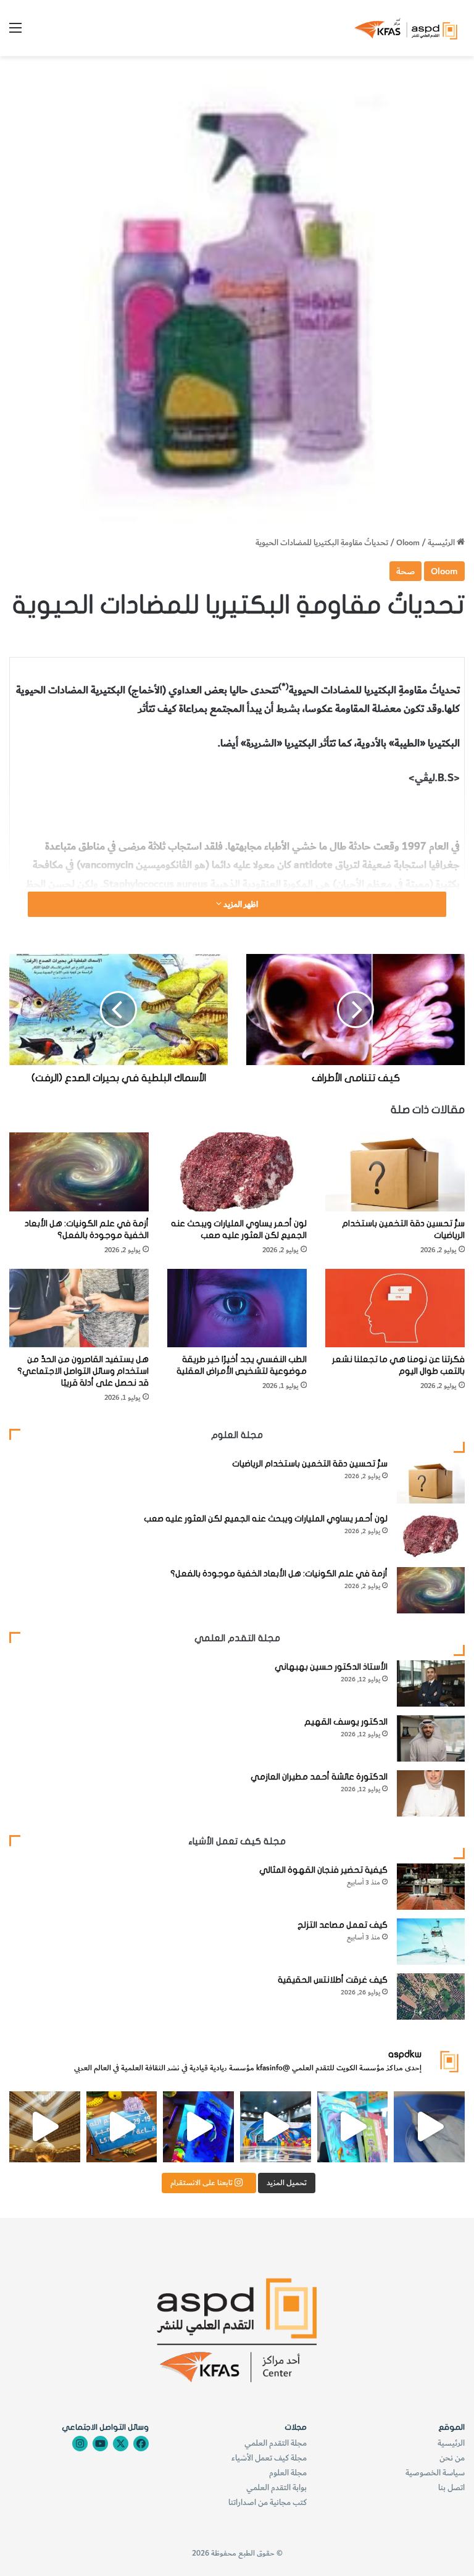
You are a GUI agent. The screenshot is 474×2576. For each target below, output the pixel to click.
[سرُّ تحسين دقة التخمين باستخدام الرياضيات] (395, 1172)
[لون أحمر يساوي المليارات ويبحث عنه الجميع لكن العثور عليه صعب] (237, 1172)
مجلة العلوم (288, 2473)
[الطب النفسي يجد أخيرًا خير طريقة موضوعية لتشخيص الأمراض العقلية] (237, 1308)
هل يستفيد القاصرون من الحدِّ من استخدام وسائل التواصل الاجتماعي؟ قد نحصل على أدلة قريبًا (83, 1371)
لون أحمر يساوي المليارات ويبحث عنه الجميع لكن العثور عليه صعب (266, 1519)
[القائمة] (15, 32)
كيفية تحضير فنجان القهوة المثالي (323, 1870)
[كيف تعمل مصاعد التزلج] (431, 1942)
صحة (405, 571)
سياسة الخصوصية (435, 2473)
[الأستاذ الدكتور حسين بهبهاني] (431, 1683)
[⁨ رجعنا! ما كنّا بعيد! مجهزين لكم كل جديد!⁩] (45, 2127)
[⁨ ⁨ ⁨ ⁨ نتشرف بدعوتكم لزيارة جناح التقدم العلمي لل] (276, 2127)
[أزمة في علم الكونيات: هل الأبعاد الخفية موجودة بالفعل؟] (79, 1172)
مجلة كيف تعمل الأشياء (269, 2458)
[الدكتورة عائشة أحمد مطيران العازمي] (431, 1793)
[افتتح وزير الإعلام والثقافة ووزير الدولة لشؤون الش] (353, 2127)
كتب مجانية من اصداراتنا (268, 2502)
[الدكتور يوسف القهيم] (431, 1738)
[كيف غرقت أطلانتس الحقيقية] (431, 1997)
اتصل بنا (451, 2487)
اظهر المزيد (240, 904)
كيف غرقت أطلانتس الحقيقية (333, 1980)
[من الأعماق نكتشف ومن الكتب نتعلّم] (198, 2127)
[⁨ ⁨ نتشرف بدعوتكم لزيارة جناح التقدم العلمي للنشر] (122, 2127)
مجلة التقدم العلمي (276, 2443)
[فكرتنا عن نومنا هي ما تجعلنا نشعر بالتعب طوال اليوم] (395, 1308)
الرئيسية (442, 542)
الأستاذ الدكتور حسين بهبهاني (331, 1667)
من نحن (452, 2458)
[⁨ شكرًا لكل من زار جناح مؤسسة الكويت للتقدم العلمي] (429, 2127)
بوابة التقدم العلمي (276, 2487)
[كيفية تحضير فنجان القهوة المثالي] (431, 1887)
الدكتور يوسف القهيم (346, 1722)
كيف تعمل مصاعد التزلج (343, 1925)
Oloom (408, 542)
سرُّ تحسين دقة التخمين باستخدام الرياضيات (310, 1464)
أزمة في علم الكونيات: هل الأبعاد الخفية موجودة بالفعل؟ (279, 1574)
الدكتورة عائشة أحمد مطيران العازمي (319, 1777)
